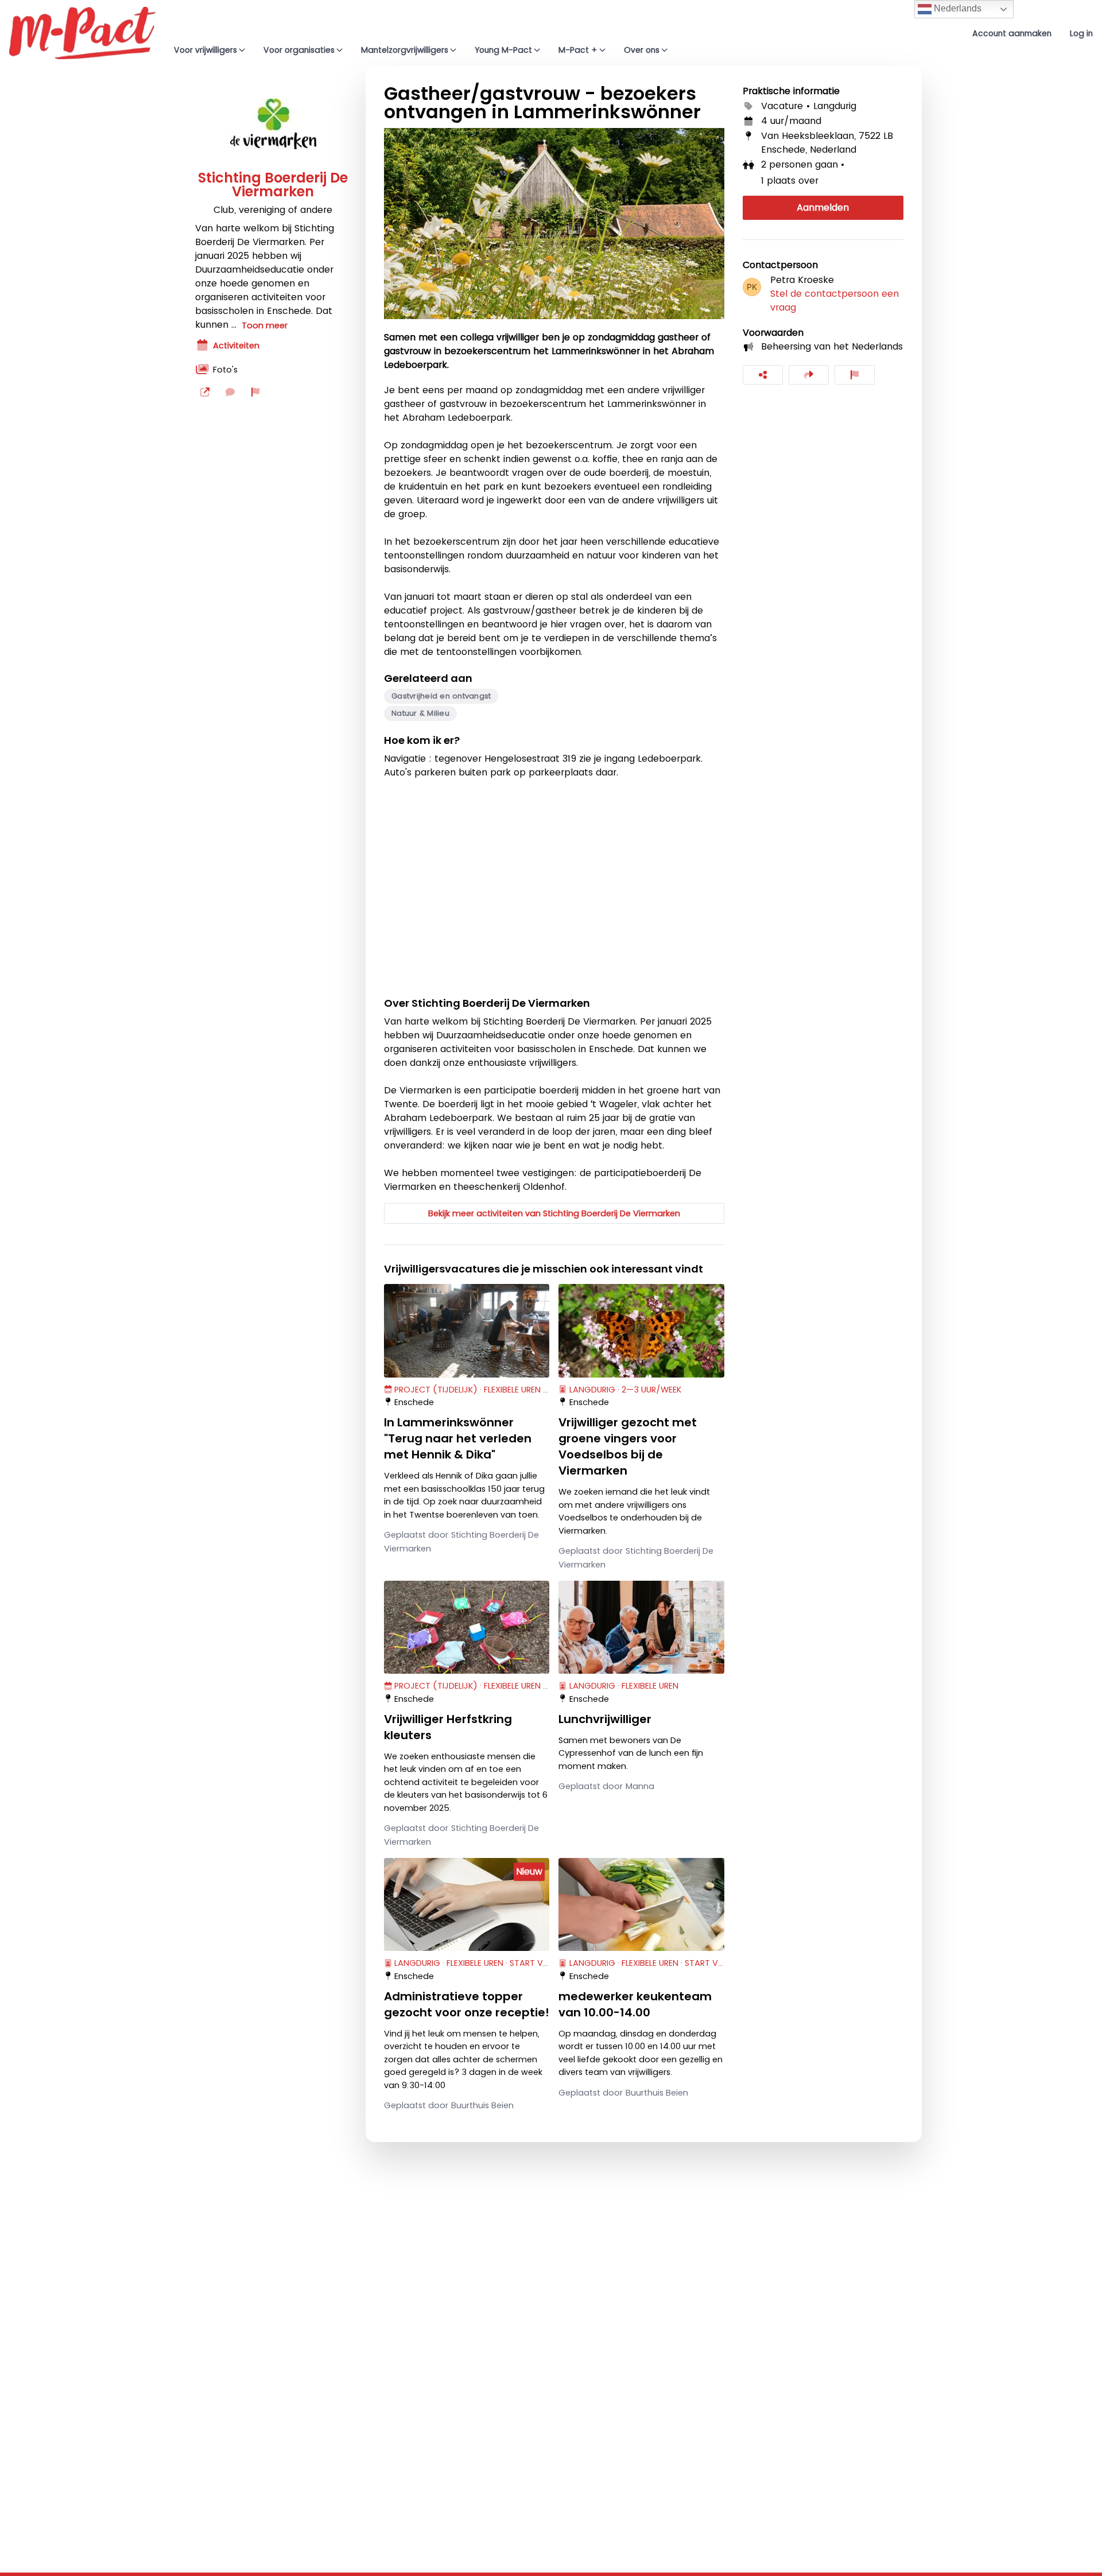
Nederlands (957, 8)
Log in (1081, 33)
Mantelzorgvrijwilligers (405, 50)
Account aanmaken (1012, 33)
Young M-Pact (503, 50)
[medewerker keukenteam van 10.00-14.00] (641, 1904)
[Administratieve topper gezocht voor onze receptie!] (467, 1904)
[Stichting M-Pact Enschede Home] (82, 33)
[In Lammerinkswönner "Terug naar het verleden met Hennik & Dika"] (467, 1330)
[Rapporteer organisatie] (255, 392)
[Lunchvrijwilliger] (641, 1627)
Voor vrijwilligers (205, 50)
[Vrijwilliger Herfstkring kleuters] (467, 1627)
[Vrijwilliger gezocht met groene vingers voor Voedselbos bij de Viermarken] (641, 1330)
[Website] (205, 392)
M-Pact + (578, 50)
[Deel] (763, 375)
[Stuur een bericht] (230, 392)
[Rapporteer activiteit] (855, 375)
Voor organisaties (299, 50)
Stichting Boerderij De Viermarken (273, 185)
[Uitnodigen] (809, 375)
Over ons (642, 50)
